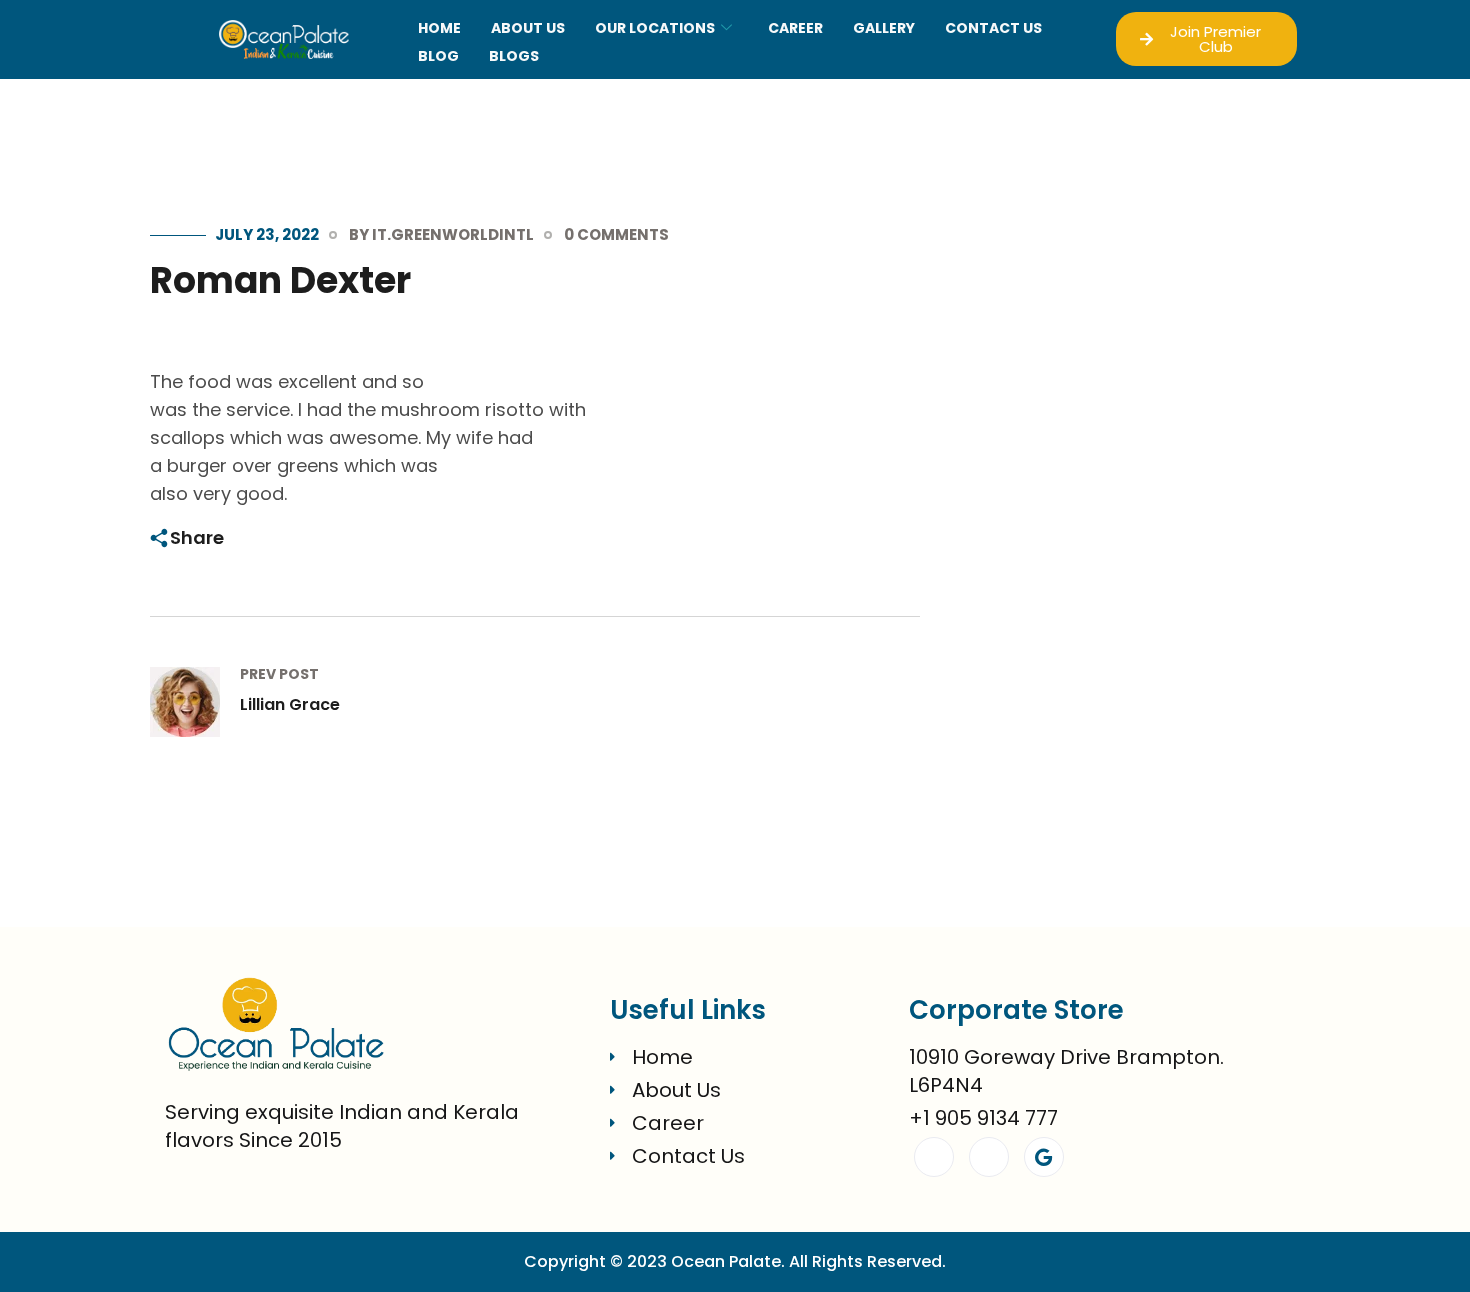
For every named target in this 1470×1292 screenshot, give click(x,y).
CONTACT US (993, 28)
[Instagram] (989, 1157)
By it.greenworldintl (441, 234)
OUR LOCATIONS (655, 28)
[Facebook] (934, 1157)
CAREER (795, 28)
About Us (528, 28)
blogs (514, 56)
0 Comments (616, 234)
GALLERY (884, 28)
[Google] (1044, 1157)
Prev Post (279, 674)
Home (439, 28)
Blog (438, 56)
